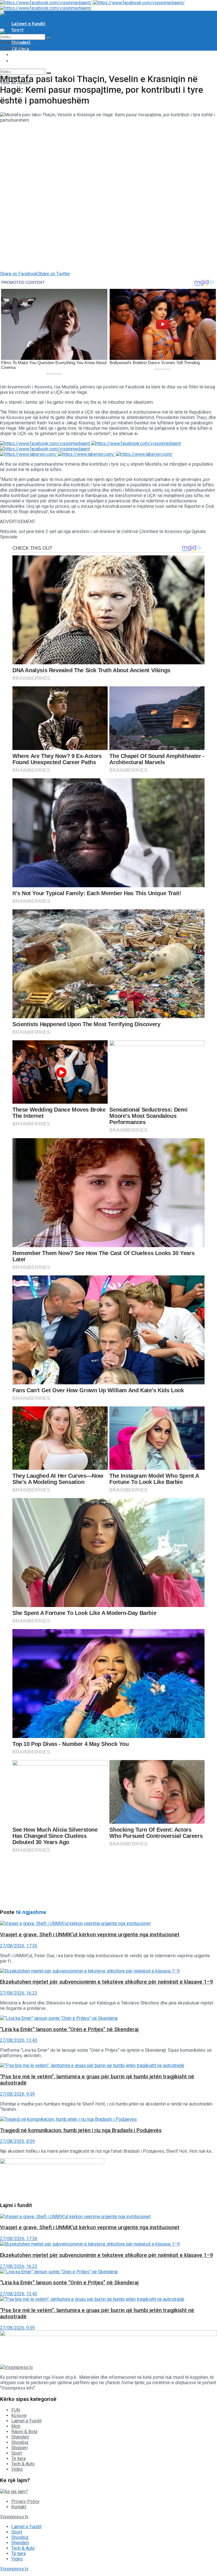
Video (18, 61)
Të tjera (19, 2458)
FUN (16, 2410)
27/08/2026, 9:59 (17, 2094)
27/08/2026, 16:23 (19, 1993)
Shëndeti (21, 42)
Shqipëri (19, 2448)
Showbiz (20, 2442)
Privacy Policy (25, 2501)
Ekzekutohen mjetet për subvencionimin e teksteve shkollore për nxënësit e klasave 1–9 (107, 1982)
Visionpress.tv (14, 2517)
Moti (16, 2426)
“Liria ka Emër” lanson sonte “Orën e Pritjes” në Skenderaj (69, 2029)
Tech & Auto (25, 55)
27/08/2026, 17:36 (19, 1946)
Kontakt (19, 2507)
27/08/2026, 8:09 (17, 2141)
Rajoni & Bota (24, 2432)
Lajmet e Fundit (28, 24)
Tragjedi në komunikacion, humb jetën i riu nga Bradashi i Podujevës (81, 2130)
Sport (17, 2453)
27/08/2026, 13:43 (19, 2040)
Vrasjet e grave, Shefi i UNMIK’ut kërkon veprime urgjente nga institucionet (90, 1935)
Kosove (19, 2415)
